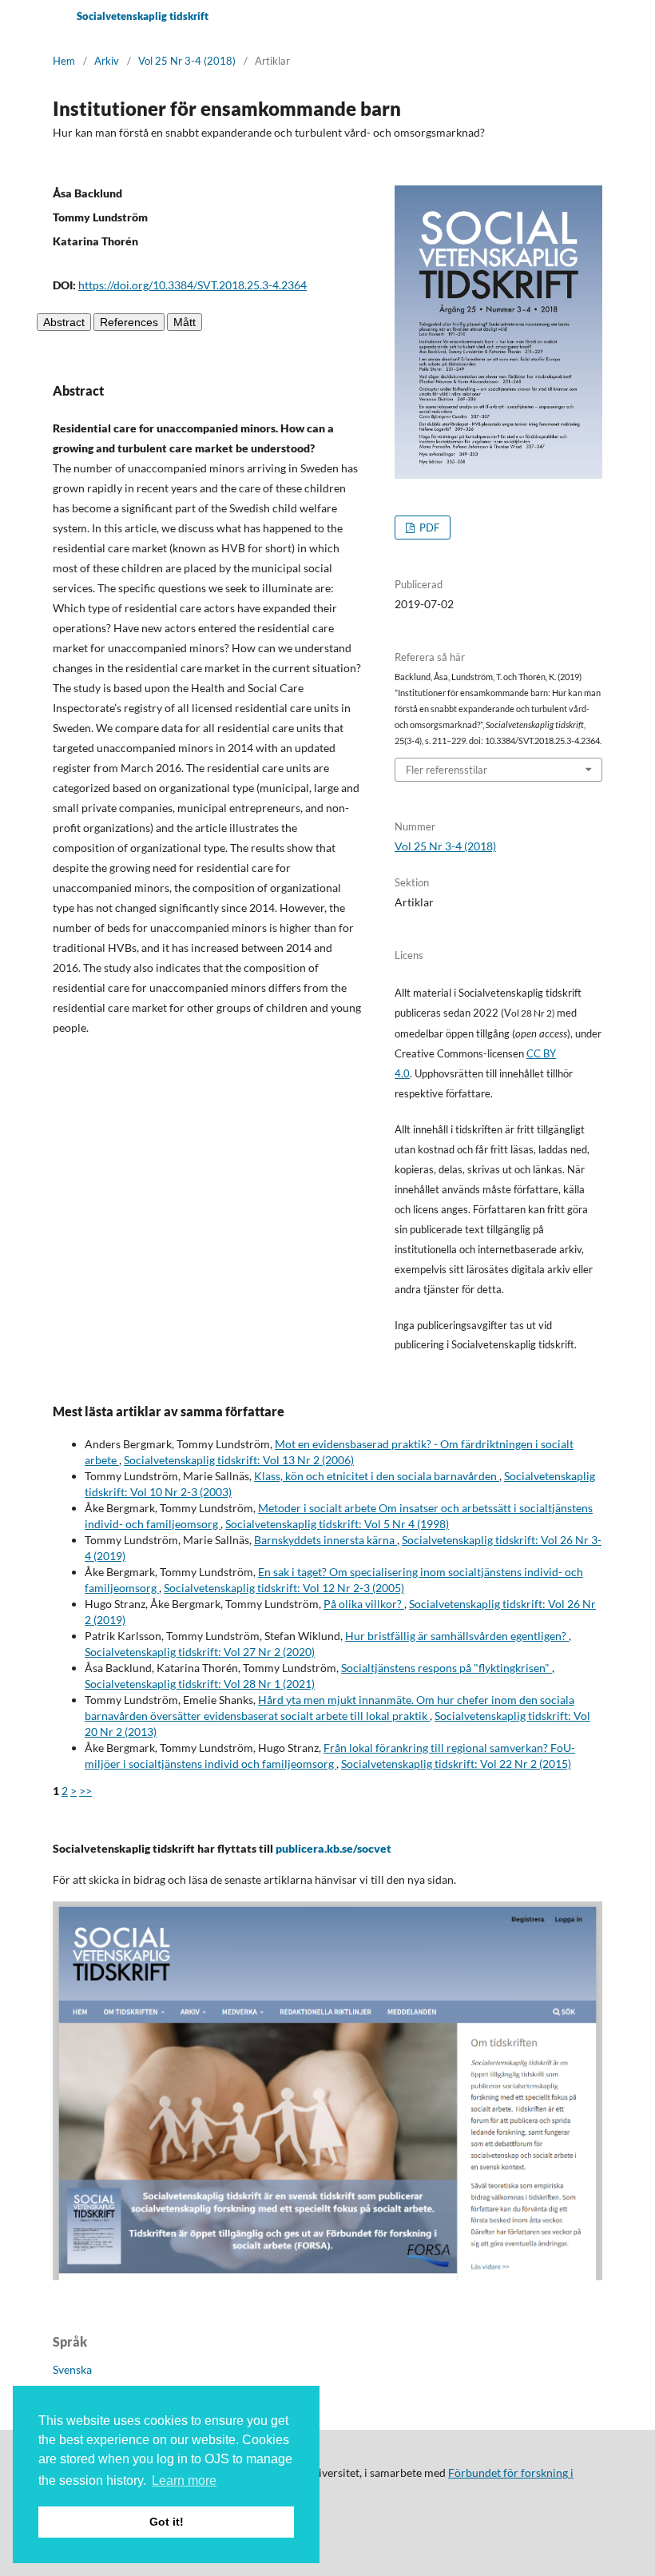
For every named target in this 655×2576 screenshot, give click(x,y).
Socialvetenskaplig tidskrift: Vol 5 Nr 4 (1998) (337, 1524)
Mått (185, 322)
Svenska (72, 2369)
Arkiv (107, 61)
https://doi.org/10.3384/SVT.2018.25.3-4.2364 (193, 285)
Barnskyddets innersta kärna (326, 1540)
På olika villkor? (364, 1604)
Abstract (64, 322)
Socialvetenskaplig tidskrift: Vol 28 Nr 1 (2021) (200, 1684)
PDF (428, 528)
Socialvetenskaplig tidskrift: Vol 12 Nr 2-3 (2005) (284, 1588)
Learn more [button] (184, 2480)
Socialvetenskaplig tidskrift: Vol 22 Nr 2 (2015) (456, 1764)
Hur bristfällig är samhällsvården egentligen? (457, 1636)
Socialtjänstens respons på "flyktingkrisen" (447, 1668)
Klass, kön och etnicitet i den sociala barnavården (377, 1476)
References (129, 322)
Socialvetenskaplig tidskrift (143, 16)
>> (85, 1791)
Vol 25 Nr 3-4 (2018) (187, 61)
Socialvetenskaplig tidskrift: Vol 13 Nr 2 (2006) (239, 1460)
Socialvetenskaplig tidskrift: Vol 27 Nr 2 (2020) (200, 1652)
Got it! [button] (167, 2522)
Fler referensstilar (447, 770)
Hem (64, 61)
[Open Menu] (53, 16)
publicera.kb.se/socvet (333, 1848)
